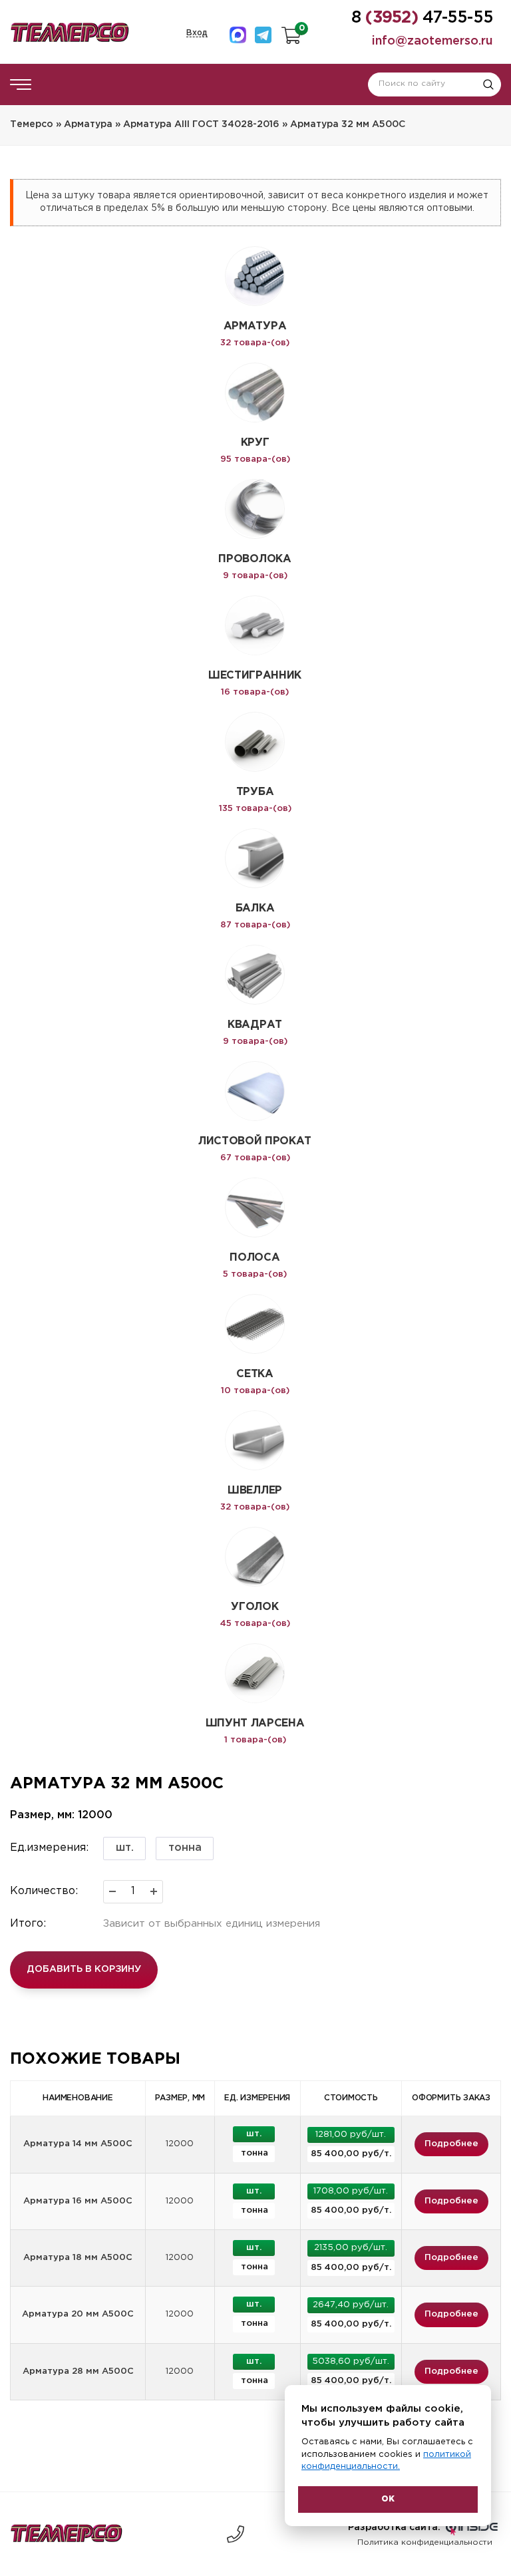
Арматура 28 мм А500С (78, 2371)
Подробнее (451, 2144)
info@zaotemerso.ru (432, 41)
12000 (180, 2144)
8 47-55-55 (236, 2534)
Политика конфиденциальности (425, 2542)
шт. (125, 1848)
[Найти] (488, 84)
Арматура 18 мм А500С (78, 2258)
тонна (185, 1848)
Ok (388, 2499)
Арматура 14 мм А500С (78, 2144)
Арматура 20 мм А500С (78, 2314)
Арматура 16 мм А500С (78, 2201)
